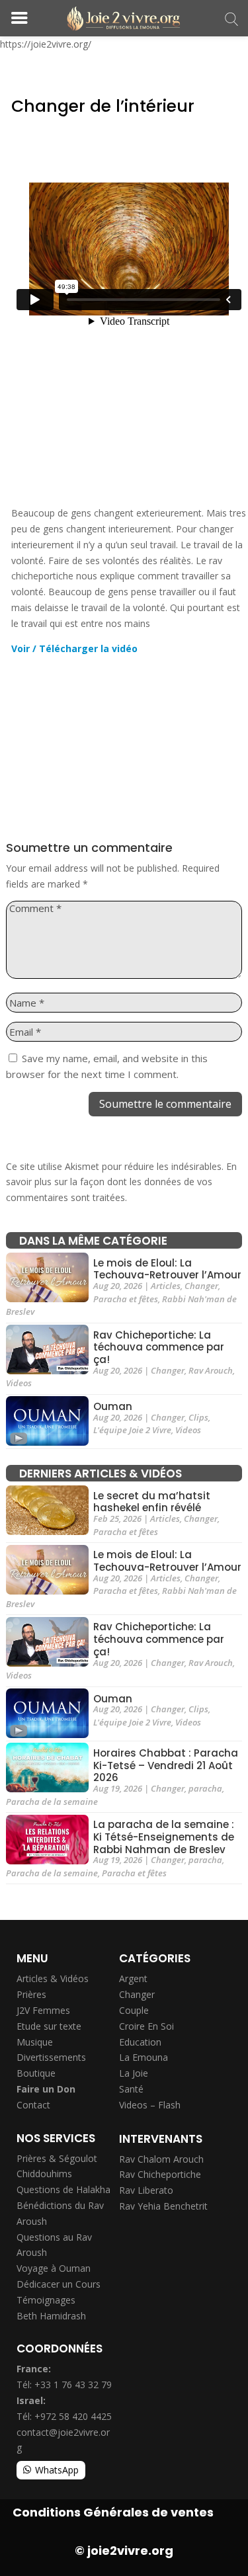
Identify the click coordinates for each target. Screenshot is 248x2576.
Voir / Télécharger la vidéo (74, 648)
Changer (201, 1286)
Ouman (113, 1406)
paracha (205, 1788)
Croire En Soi (146, 2026)
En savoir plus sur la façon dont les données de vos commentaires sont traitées (121, 1182)
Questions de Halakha (63, 2189)
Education (140, 2042)
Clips (198, 1417)
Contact (33, 2105)
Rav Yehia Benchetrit (163, 2206)
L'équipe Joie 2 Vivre (132, 1430)
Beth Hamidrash (51, 2316)
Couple (134, 2010)
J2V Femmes (43, 2010)
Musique (35, 2042)
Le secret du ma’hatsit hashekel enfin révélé (152, 1502)
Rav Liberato (146, 2190)
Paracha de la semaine (52, 1802)
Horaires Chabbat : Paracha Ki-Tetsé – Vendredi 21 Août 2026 (166, 1766)
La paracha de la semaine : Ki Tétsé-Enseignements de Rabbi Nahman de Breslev (164, 1837)
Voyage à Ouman (54, 2268)
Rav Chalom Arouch (161, 2159)
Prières (31, 1994)
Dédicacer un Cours (59, 2284)
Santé (131, 2089)
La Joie (134, 2073)
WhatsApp (57, 2470)
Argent (133, 1978)
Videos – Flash (150, 2105)
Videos (19, 1383)
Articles (166, 1286)
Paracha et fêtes (126, 1299)
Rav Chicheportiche (160, 2174)
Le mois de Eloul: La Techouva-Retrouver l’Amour (167, 1269)
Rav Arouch (211, 1370)
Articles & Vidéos (53, 1978)
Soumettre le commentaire (165, 1104)
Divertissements (51, 2057)
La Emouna (144, 2057)
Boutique (36, 2073)
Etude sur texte (49, 2026)
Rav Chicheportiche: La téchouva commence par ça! (159, 1348)
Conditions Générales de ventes (113, 2512)
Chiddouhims (44, 2174)
